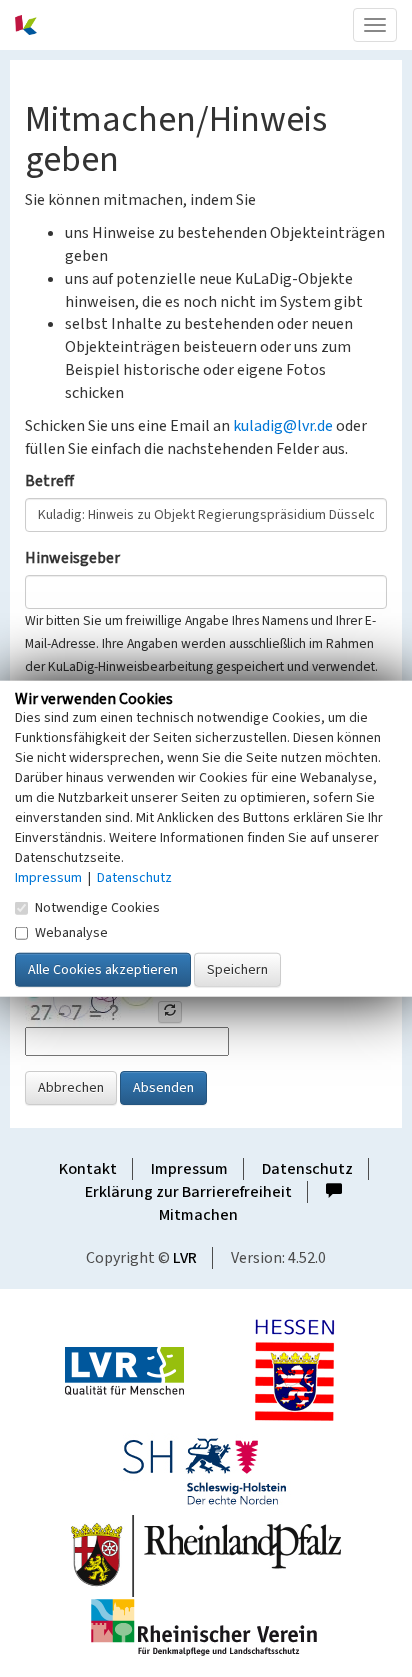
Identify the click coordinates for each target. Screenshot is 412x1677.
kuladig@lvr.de (283, 426)
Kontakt (88, 1169)
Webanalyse (71, 933)
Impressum (189, 1169)
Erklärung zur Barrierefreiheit (188, 1192)
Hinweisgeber (72, 558)
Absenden (163, 1088)
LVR (185, 1258)
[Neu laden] (170, 1012)
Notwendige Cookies (97, 908)
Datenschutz (307, 1169)
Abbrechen (71, 1088)
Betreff (49, 481)
